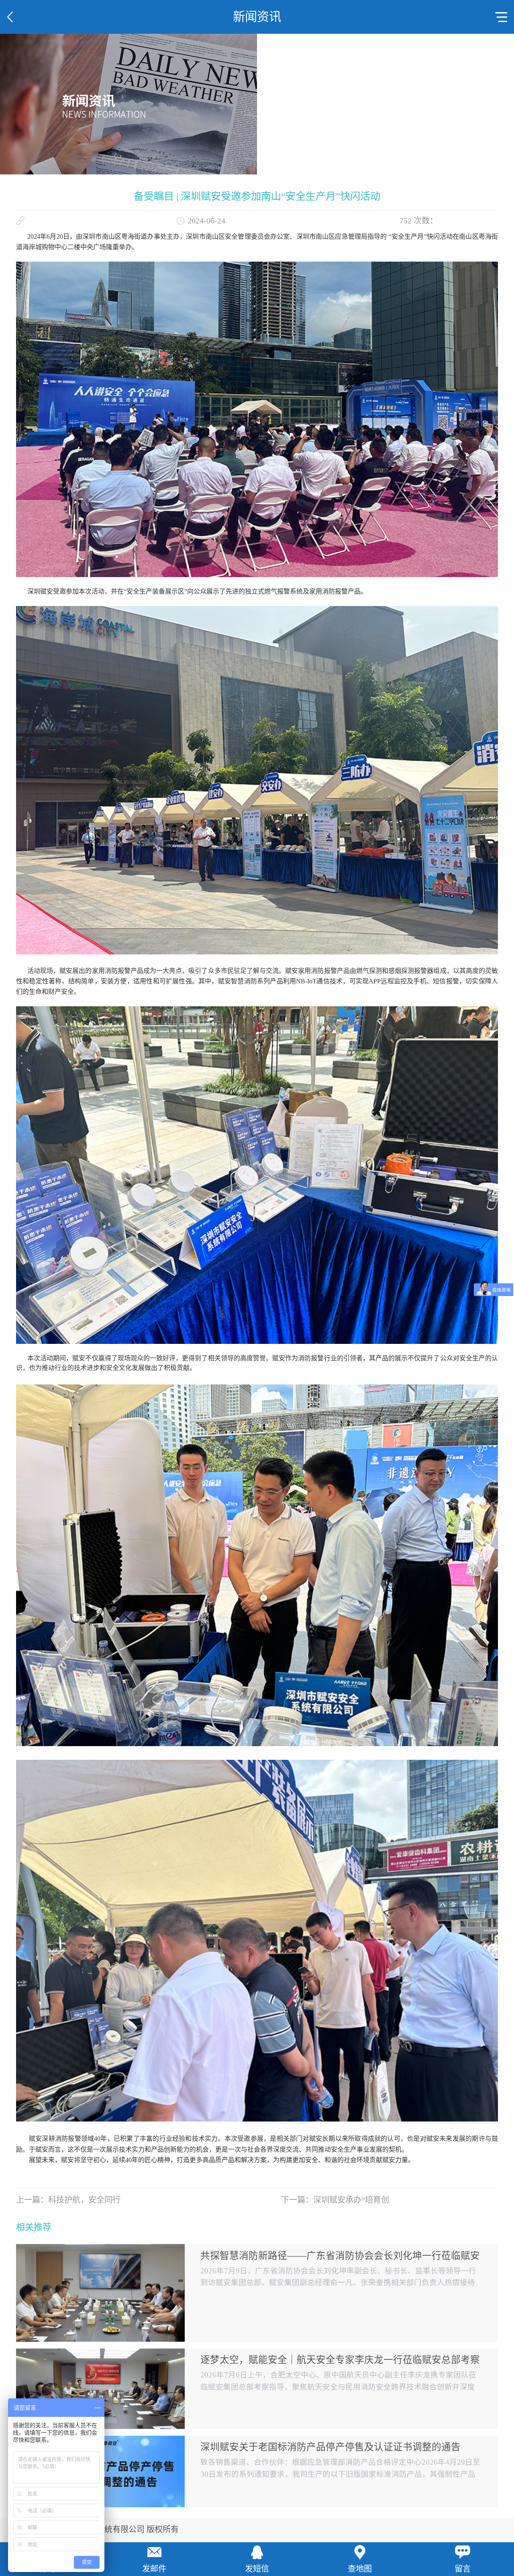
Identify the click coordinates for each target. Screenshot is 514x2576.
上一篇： (68, 2200)
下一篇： (335, 2200)
